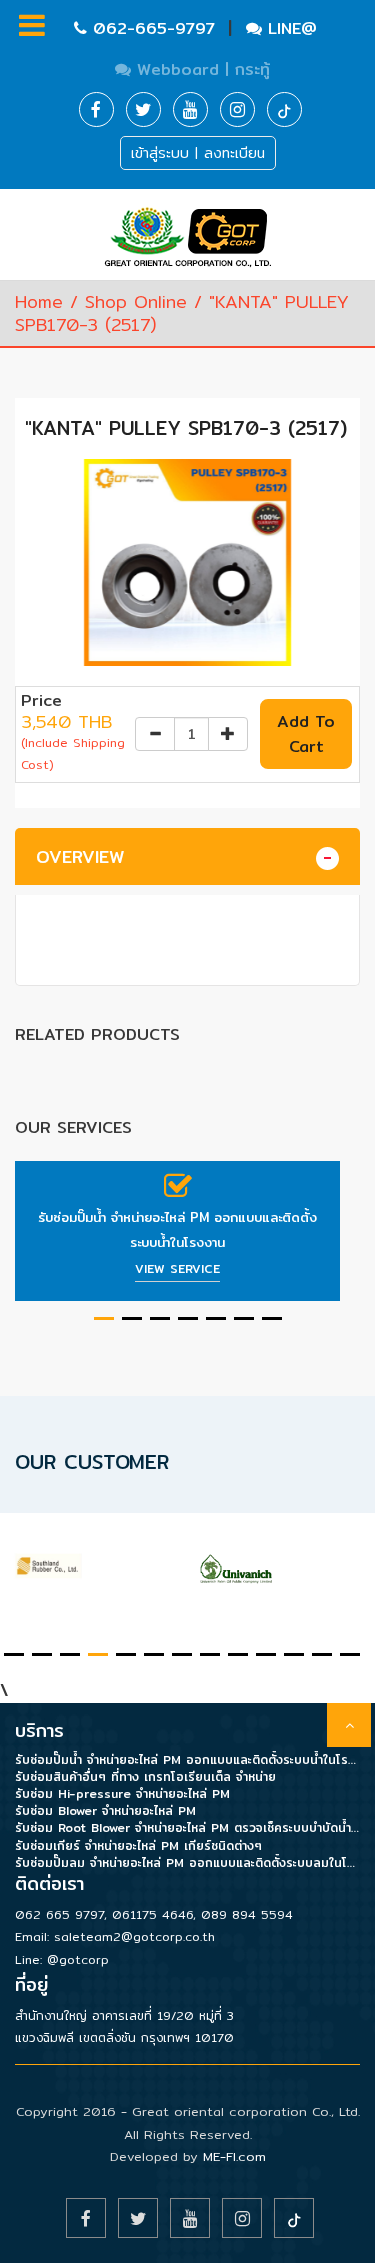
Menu (31, 1131)
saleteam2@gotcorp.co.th (134, 1936)
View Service (177, 1268)
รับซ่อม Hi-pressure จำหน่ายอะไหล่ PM (122, 1793)
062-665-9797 (154, 28)
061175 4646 (152, 1914)
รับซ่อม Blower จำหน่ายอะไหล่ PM (105, 1810)
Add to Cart (306, 734)
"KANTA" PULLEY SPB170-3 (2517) (186, 428)
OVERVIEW (80, 856)
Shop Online (136, 301)
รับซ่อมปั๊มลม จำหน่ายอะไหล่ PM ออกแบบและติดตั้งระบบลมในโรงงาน (187, 1862)
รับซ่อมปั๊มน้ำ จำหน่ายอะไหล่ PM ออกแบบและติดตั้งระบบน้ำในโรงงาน (177, 1229)
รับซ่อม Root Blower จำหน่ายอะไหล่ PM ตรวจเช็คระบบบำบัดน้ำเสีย (187, 1827)
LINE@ (289, 28)
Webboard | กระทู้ (200, 69)
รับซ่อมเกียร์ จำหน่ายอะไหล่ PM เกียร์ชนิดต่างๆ (138, 1845)
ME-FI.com (234, 2156)
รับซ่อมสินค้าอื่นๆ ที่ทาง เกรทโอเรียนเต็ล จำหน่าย (145, 1776)
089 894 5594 (247, 1914)
